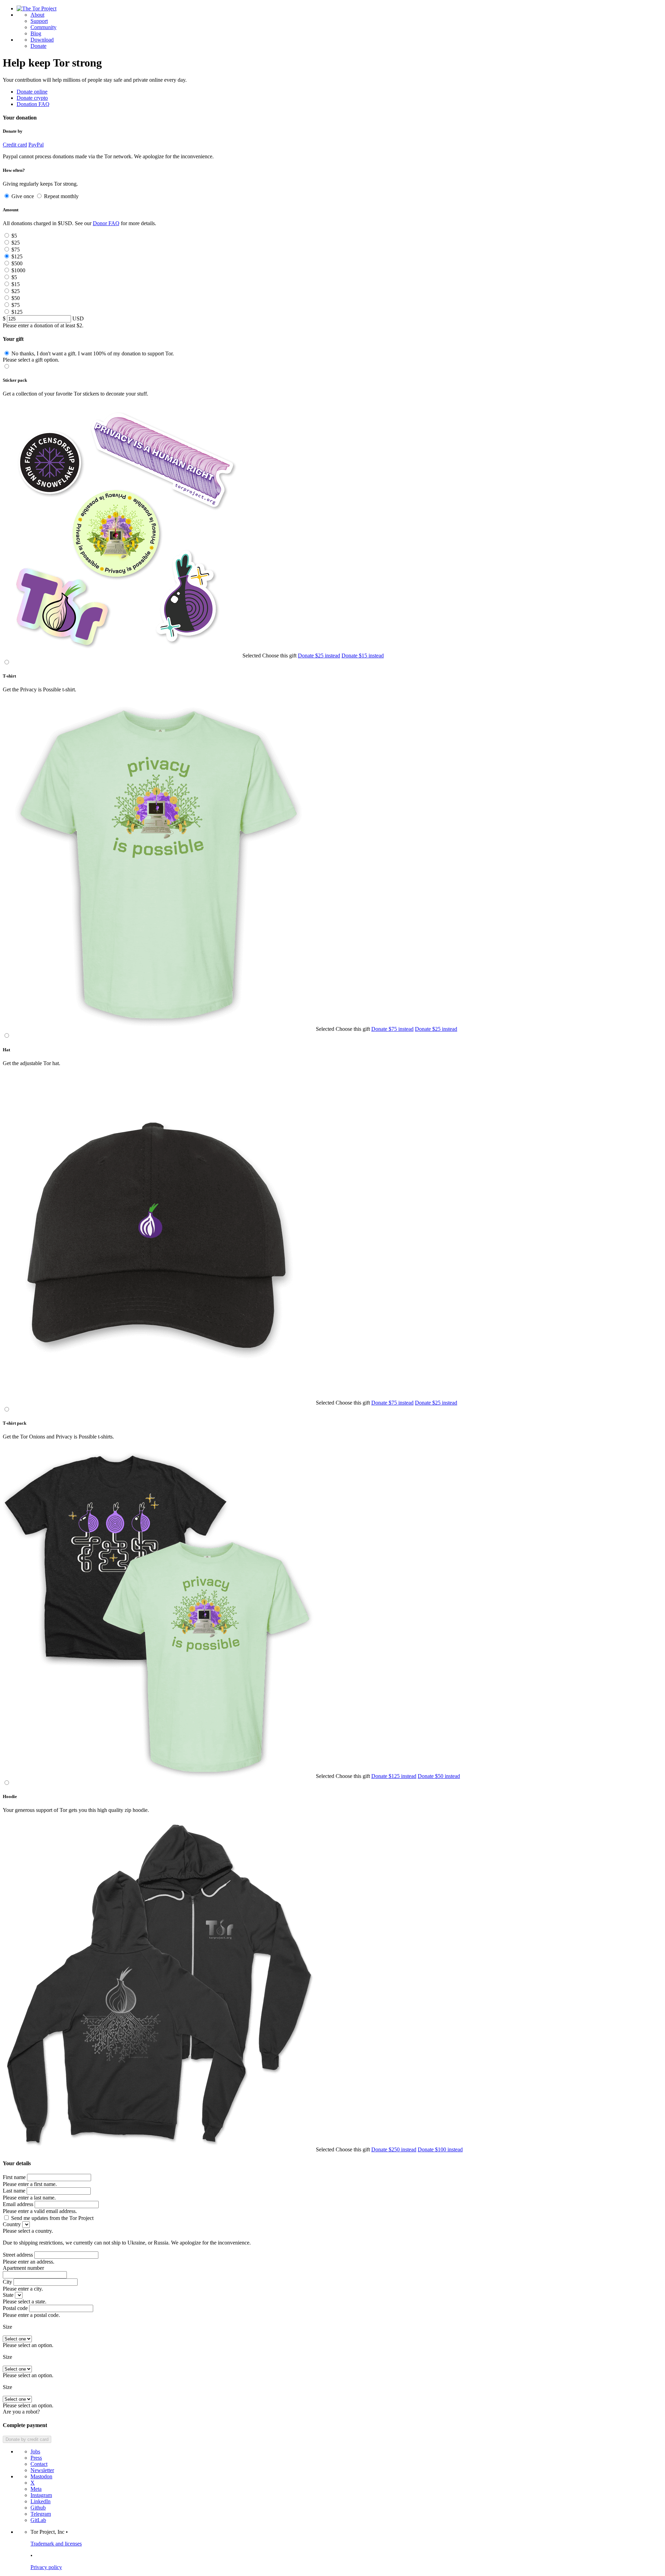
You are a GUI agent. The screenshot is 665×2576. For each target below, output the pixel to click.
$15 (16, 284)
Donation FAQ (33, 104)
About (37, 15)
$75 (16, 250)
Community (43, 27)
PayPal (36, 145)
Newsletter (42, 2470)
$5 (14, 236)
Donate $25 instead (319, 656)
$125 (17, 256)
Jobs (35, 2451)
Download (42, 40)
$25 (16, 243)
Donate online (32, 92)
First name (14, 2177)
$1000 (18, 270)
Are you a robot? (21, 2412)
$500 (17, 263)
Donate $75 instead (392, 1029)
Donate (38, 46)
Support (39, 21)
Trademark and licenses (56, 2544)
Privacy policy (46, 2567)
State (8, 2295)
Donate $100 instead (440, 2149)
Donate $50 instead (439, 1776)
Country (12, 2224)
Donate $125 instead (394, 1776)
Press (36, 2458)
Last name (14, 2191)
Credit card (15, 145)
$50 (16, 298)
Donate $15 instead (363, 656)
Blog (36, 33)
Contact (39, 2464)
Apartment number (23, 2268)
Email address (18, 2204)
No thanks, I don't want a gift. (93, 353)
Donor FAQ (106, 223)
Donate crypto (32, 98)
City (7, 2282)
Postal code (15, 2308)
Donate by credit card (27, 2439)
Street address (18, 2255)
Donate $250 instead (394, 2149)
